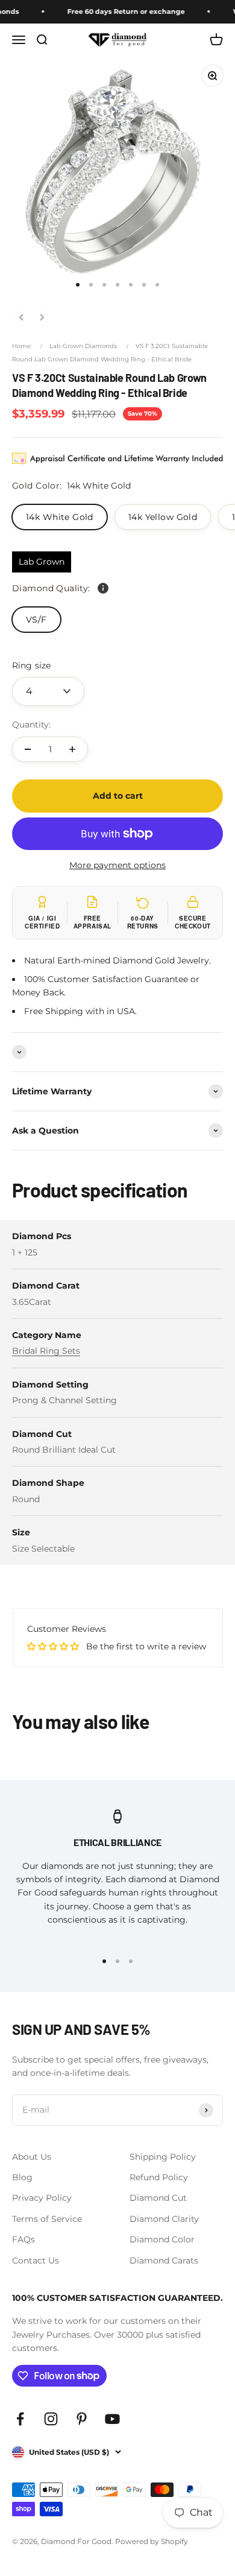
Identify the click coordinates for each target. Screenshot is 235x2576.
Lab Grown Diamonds (83, 346)
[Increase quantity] (72, 749)
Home (21, 346)
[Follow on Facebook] (20, 2419)
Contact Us (36, 2260)
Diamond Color (162, 2239)
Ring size (31, 665)
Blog (22, 2177)
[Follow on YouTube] (112, 2419)
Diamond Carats (164, 2260)
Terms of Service (47, 2219)
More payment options (117, 865)
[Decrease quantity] (28, 749)
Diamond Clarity (164, 2219)
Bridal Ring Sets (46, 1351)
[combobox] (48, 691)
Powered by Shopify (152, 2541)
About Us (32, 2157)
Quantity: (31, 725)
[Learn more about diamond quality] (103, 588)
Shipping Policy (163, 2157)
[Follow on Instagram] (51, 2419)
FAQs (23, 2239)
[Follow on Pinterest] (82, 2419)
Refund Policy (159, 2177)
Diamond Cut (158, 2198)
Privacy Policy (42, 2198)
